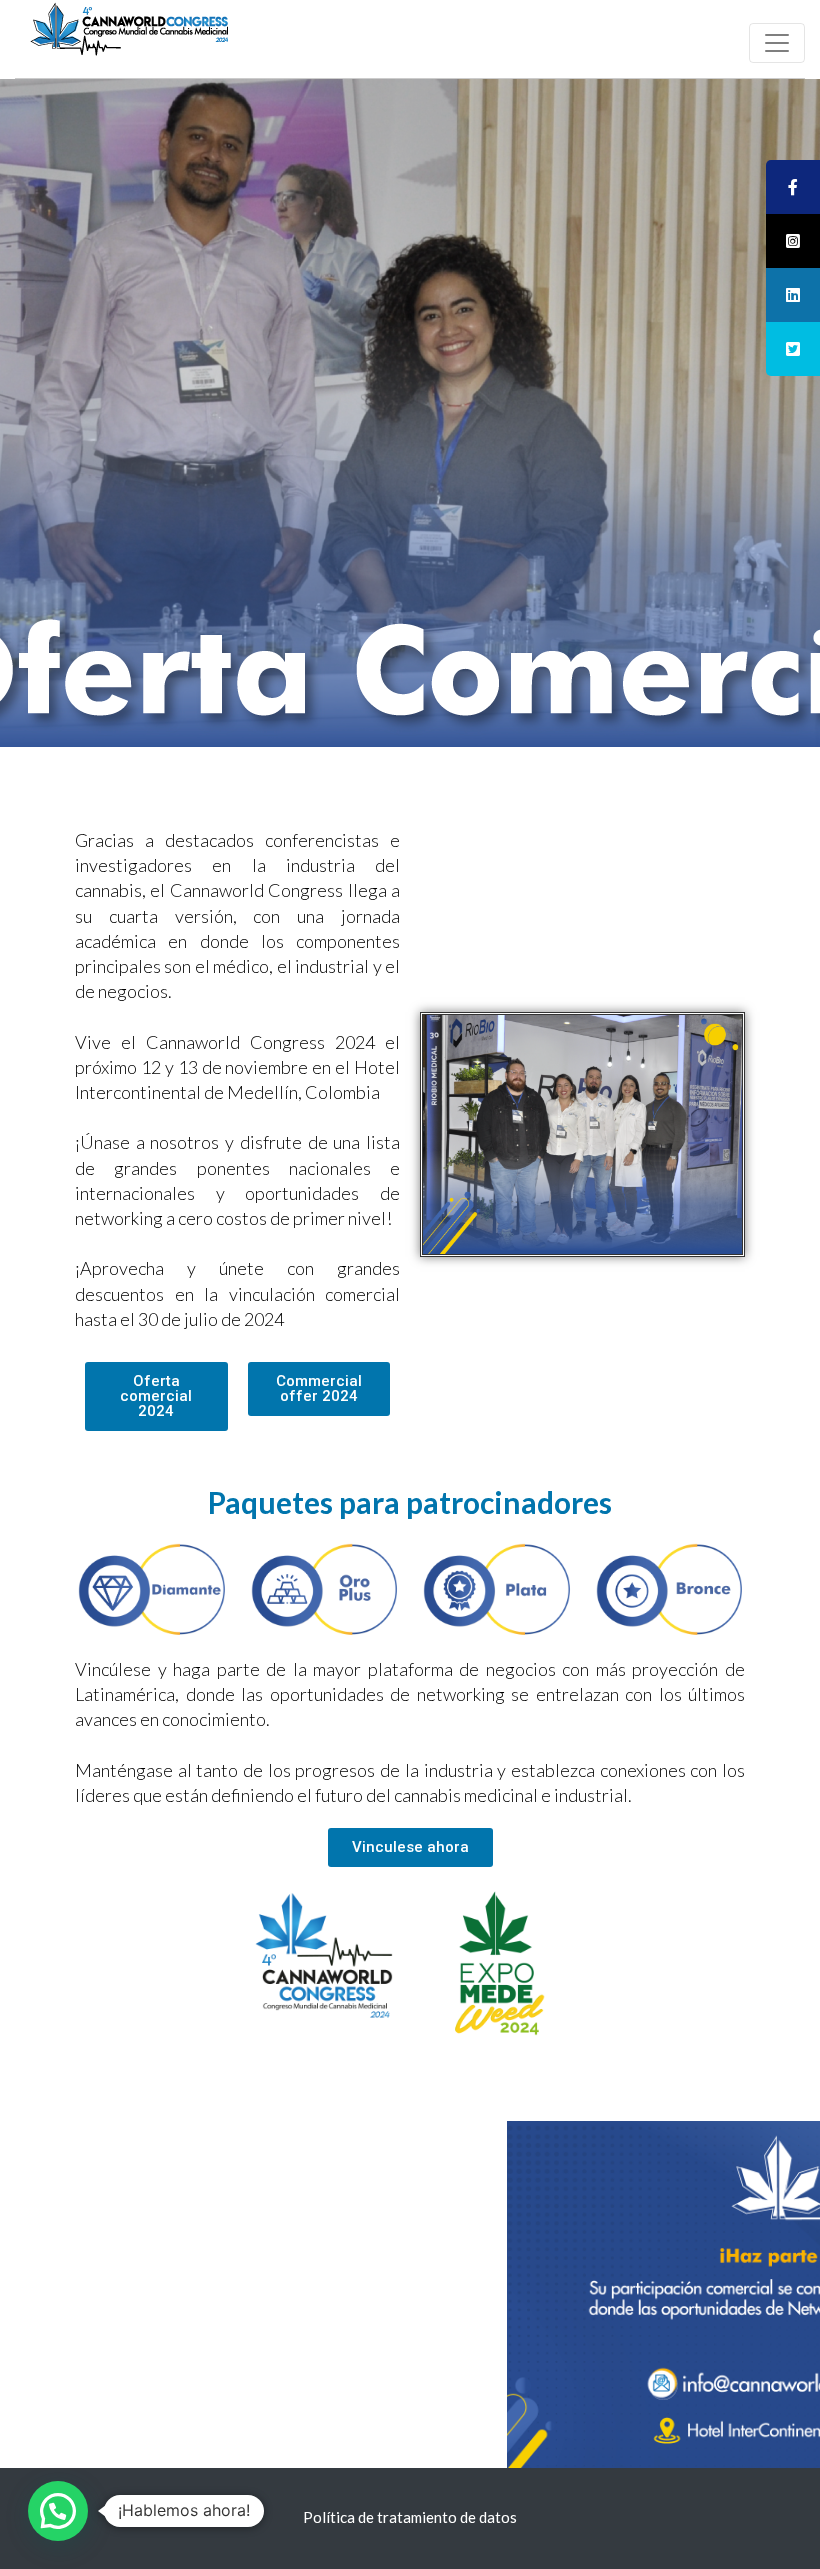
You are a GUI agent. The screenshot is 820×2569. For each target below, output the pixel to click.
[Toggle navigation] (777, 43)
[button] (156, 1396)
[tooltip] (793, 187)
